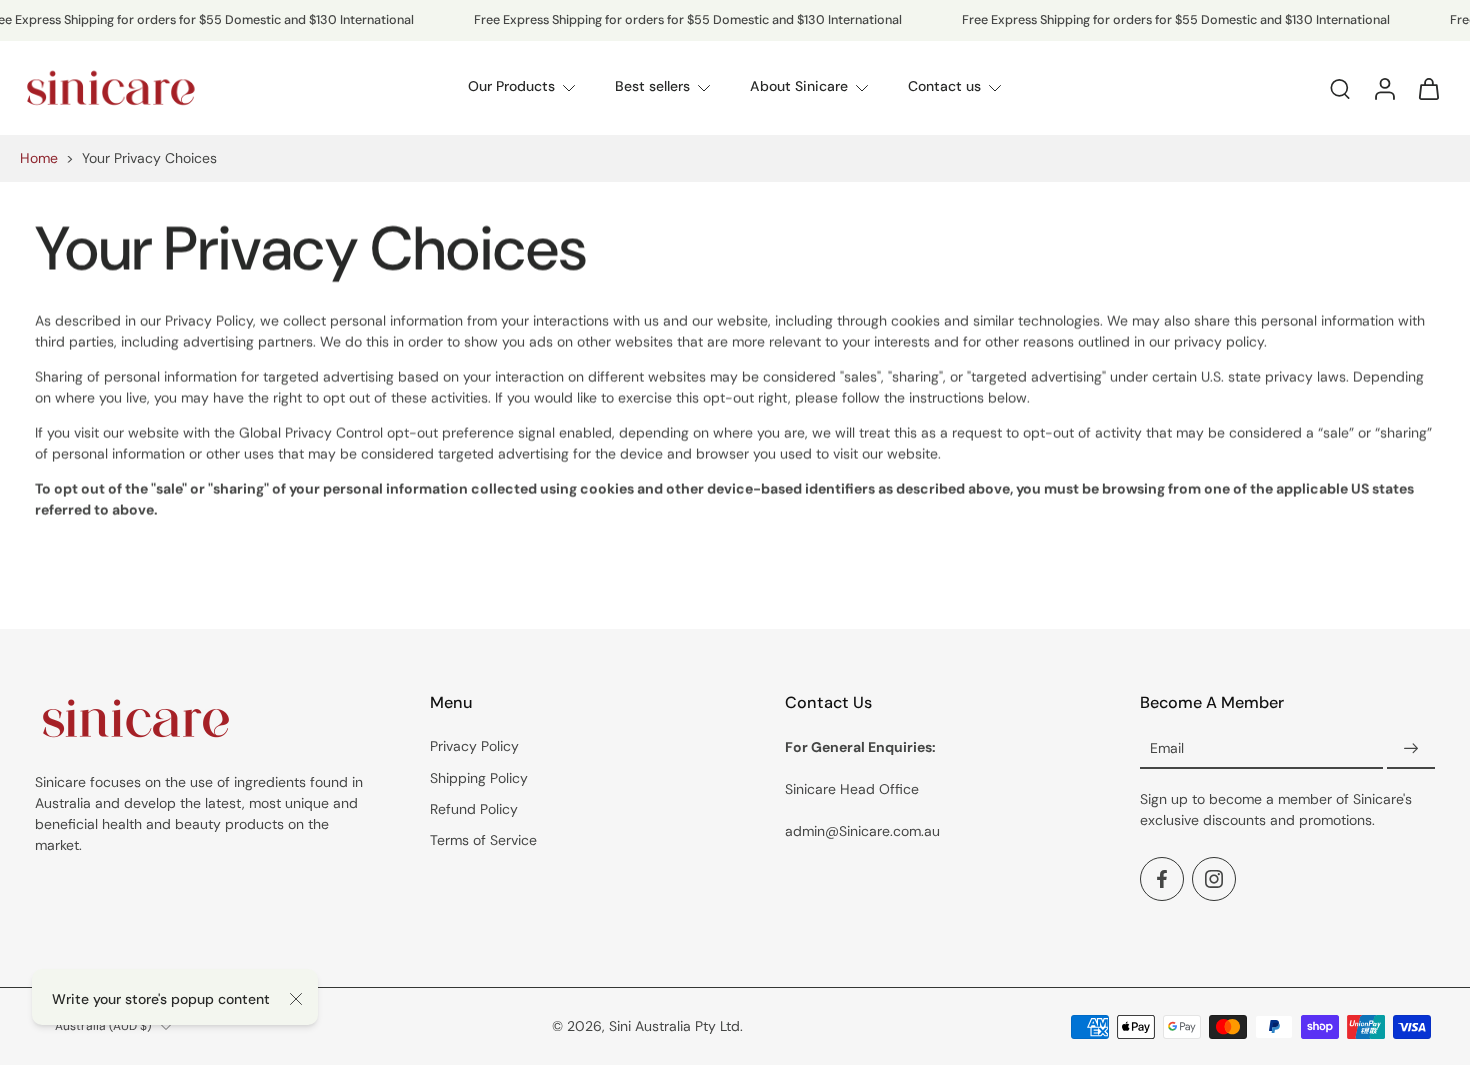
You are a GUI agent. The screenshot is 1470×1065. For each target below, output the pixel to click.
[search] (1340, 88)
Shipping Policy (479, 778)
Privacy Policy (474, 747)
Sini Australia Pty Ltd (674, 1026)
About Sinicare (799, 87)
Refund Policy (474, 809)
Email (1167, 749)
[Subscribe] (1411, 750)
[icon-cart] (1428, 88)
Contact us (944, 87)
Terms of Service (483, 840)
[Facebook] (1162, 880)
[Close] (296, 999)
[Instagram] (1214, 880)
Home (39, 158)
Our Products (511, 87)
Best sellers (652, 87)
